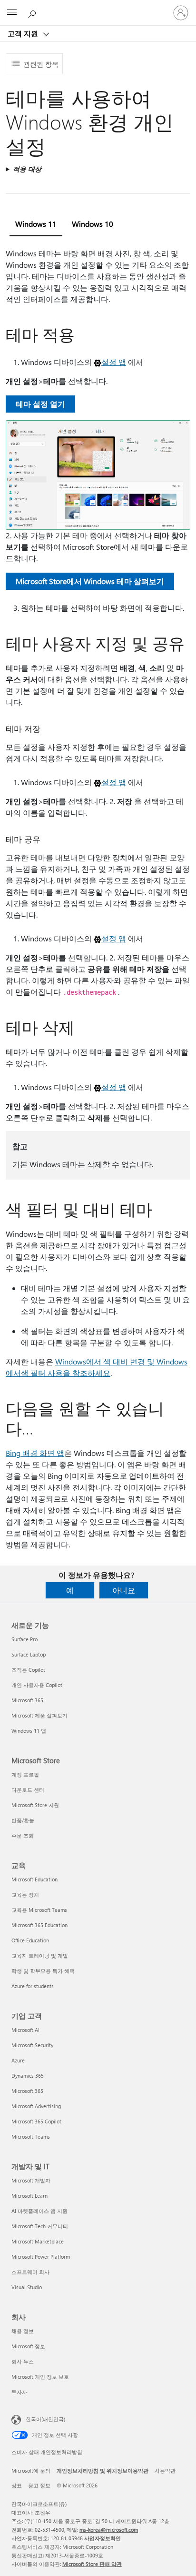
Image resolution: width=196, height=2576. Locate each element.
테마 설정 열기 (40, 404)
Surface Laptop (29, 1654)
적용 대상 (27, 169)
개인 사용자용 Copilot (37, 1685)
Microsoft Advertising (36, 2106)
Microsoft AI (25, 2030)
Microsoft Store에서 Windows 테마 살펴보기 (90, 581)
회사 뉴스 (23, 2361)
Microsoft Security (32, 2045)
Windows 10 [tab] (93, 224)
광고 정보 (39, 2485)
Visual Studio (27, 2287)
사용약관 (165, 2470)
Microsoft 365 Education (39, 1925)
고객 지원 (24, 33)
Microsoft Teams (31, 2137)
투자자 (19, 2392)
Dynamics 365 (28, 2076)
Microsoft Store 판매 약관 (92, 2564)
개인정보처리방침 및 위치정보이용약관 (103, 2470)
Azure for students (33, 1986)
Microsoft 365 (27, 1700)
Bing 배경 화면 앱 (35, 1453)
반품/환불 (23, 1820)
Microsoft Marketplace (38, 2241)
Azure (18, 2060)
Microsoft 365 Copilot (36, 2121)
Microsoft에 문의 (31, 2470)
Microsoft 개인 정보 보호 (40, 2377)
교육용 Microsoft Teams (39, 1910)
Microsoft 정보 (28, 2346)
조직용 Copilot (28, 1670)
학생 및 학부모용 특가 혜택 (43, 1971)
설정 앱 (114, 362)
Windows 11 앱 (29, 1731)
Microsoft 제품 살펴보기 (39, 1715)
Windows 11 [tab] (36, 224)
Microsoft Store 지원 (35, 1805)
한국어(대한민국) (45, 2419)
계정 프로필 (25, 1774)
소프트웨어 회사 (30, 2272)
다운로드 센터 (28, 1790)
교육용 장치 (25, 1894)
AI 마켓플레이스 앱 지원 (39, 2211)
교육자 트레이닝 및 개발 (40, 1955)
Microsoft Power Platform (41, 2257)
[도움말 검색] (33, 12)
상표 (17, 2485)
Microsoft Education (34, 1879)
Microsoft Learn (29, 2196)
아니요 (124, 1590)
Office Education (30, 1940)
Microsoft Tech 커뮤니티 (40, 2226)
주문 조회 (23, 1835)
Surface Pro (24, 1639)
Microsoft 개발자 (31, 2180)
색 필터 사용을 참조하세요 (66, 1373)
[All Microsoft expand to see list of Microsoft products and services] (12, 13)
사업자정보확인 (103, 2538)
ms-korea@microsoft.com (109, 2530)
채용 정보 (23, 2331)
